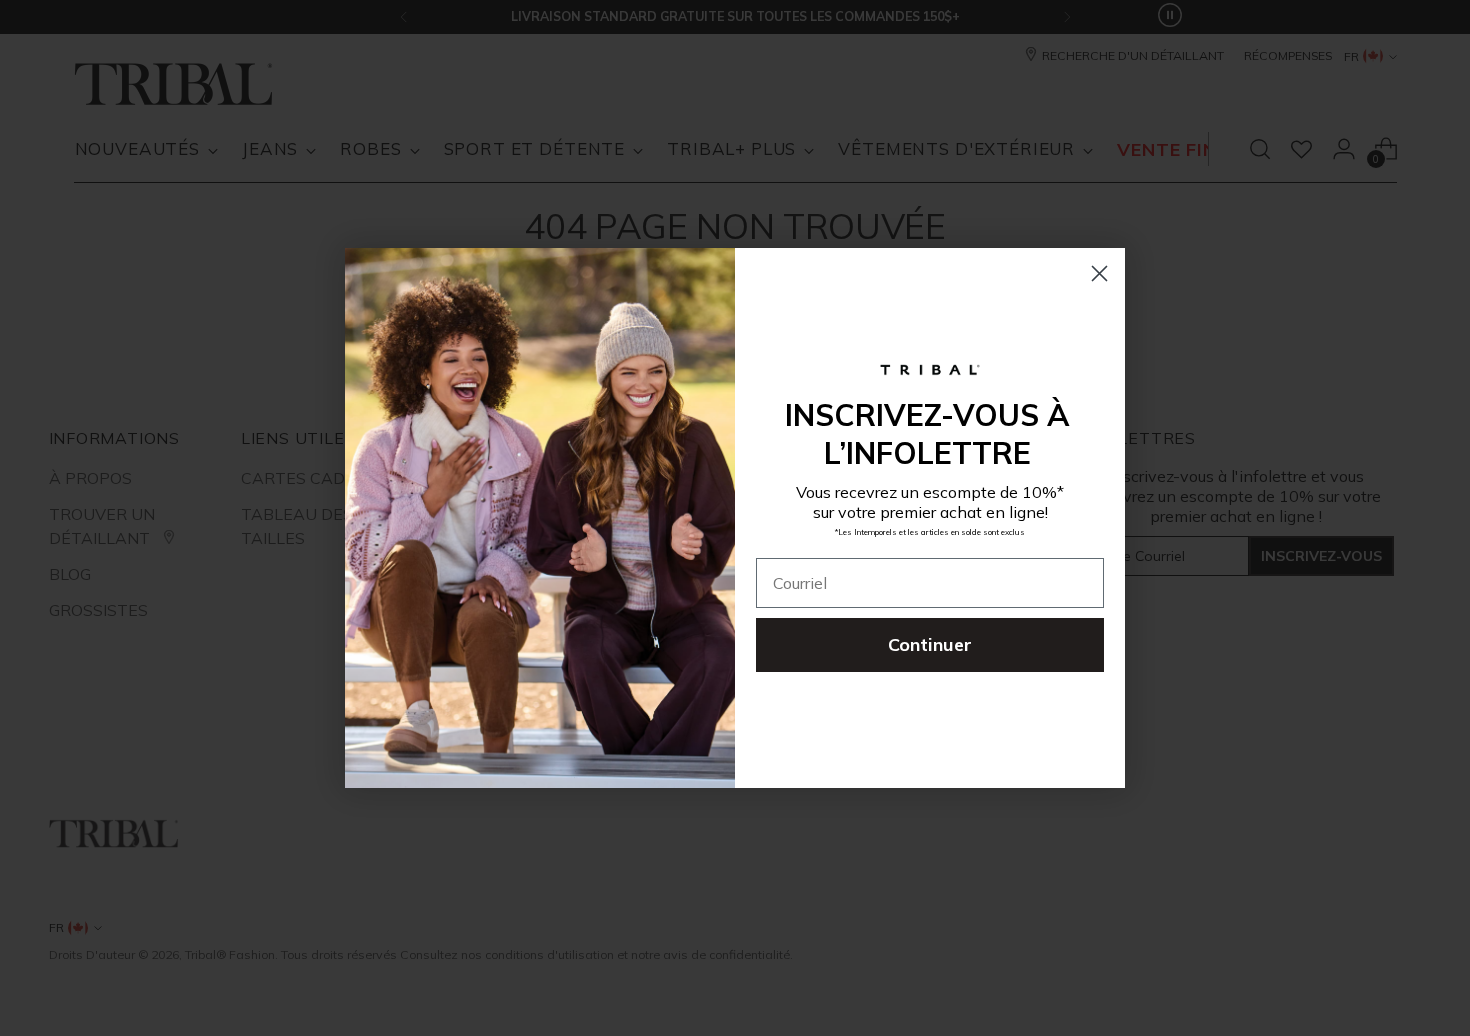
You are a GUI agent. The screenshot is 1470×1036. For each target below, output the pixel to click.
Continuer (930, 644)
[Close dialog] (1099, 273)
